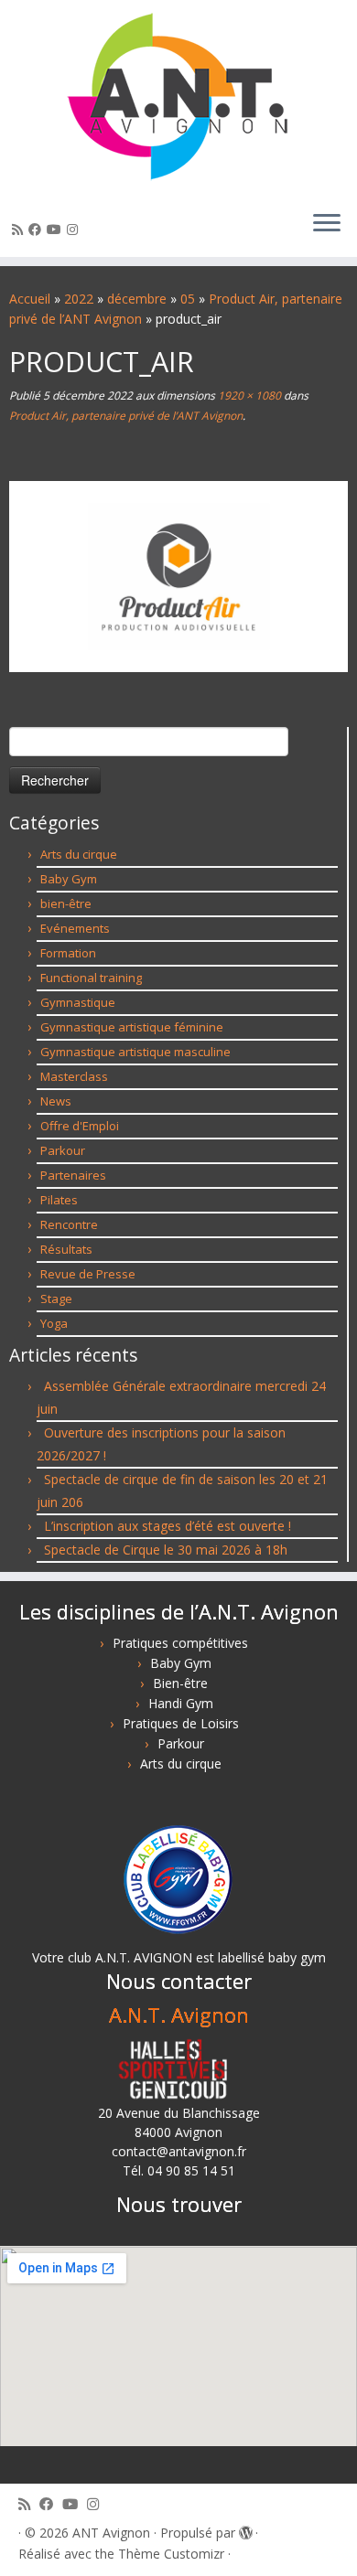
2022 (79, 299)
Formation (68, 953)
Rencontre (69, 1224)
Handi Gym (181, 1703)
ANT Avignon (111, 2533)
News (56, 1101)
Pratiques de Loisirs (181, 1723)
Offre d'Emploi (80, 1126)
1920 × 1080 (248, 395)
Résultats (66, 1249)
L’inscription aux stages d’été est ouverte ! (168, 1526)
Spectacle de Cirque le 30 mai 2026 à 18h (166, 1550)
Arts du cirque (79, 854)
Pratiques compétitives (180, 1643)
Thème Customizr (171, 2554)
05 (188, 299)
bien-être (66, 903)
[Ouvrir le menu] (327, 224)
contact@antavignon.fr (179, 2151)
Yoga (54, 1323)
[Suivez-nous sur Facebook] (38, 229)
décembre (137, 299)
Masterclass (74, 1076)
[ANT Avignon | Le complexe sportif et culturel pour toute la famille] (178, 98)
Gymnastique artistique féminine (132, 1027)
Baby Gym (69, 879)
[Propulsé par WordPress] (245, 2529)
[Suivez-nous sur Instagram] (75, 229)
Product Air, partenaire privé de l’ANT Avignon (126, 416)
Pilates (59, 1200)
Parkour (63, 1150)
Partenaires (73, 1175)
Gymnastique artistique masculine (135, 1052)
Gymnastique (78, 1002)
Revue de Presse (88, 1274)
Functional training (91, 978)
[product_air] (178, 575)
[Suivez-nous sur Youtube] (57, 229)
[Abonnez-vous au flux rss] (20, 229)
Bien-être (180, 1683)
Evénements (75, 928)
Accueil (30, 299)
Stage (56, 1299)
